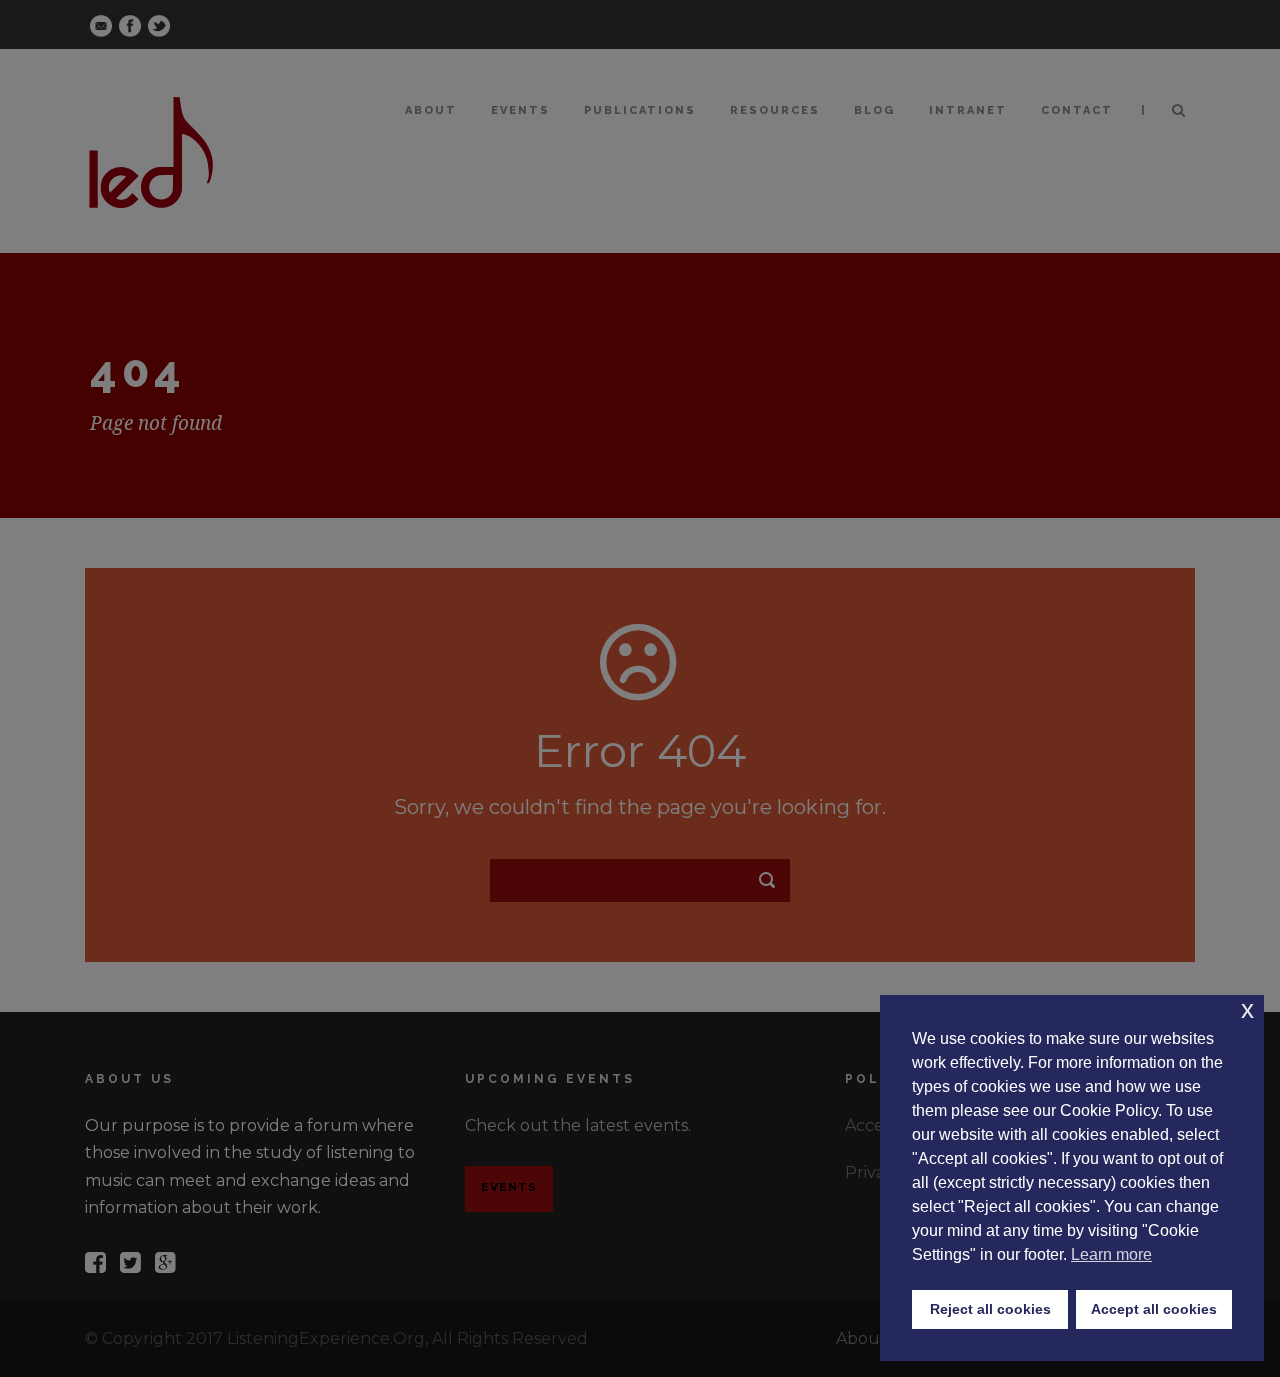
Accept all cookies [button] (1154, 1309)
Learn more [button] (1111, 1254)
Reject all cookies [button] (990, 1309)
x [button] (1247, 1009)
